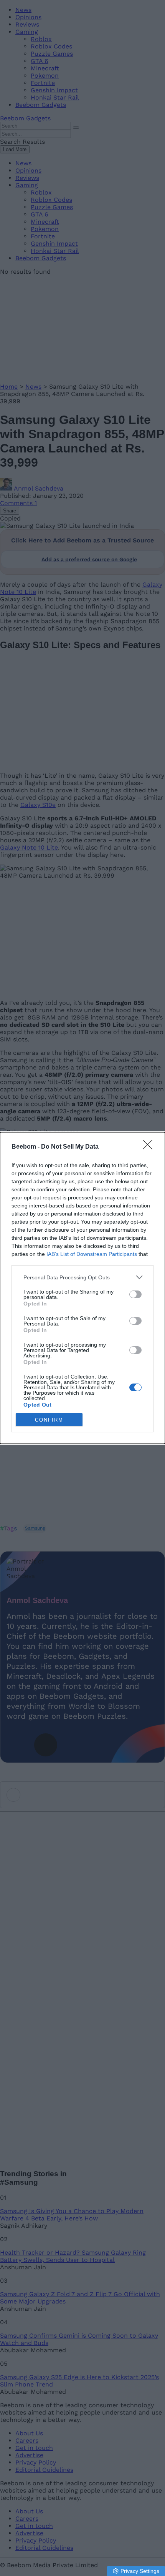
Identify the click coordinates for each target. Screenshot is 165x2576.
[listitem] (82, 1277)
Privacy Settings (140, 2571)
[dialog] (82, 1288)
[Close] (150, 1147)
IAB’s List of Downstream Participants (92, 1254)
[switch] (135, 1294)
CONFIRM (49, 1420)
